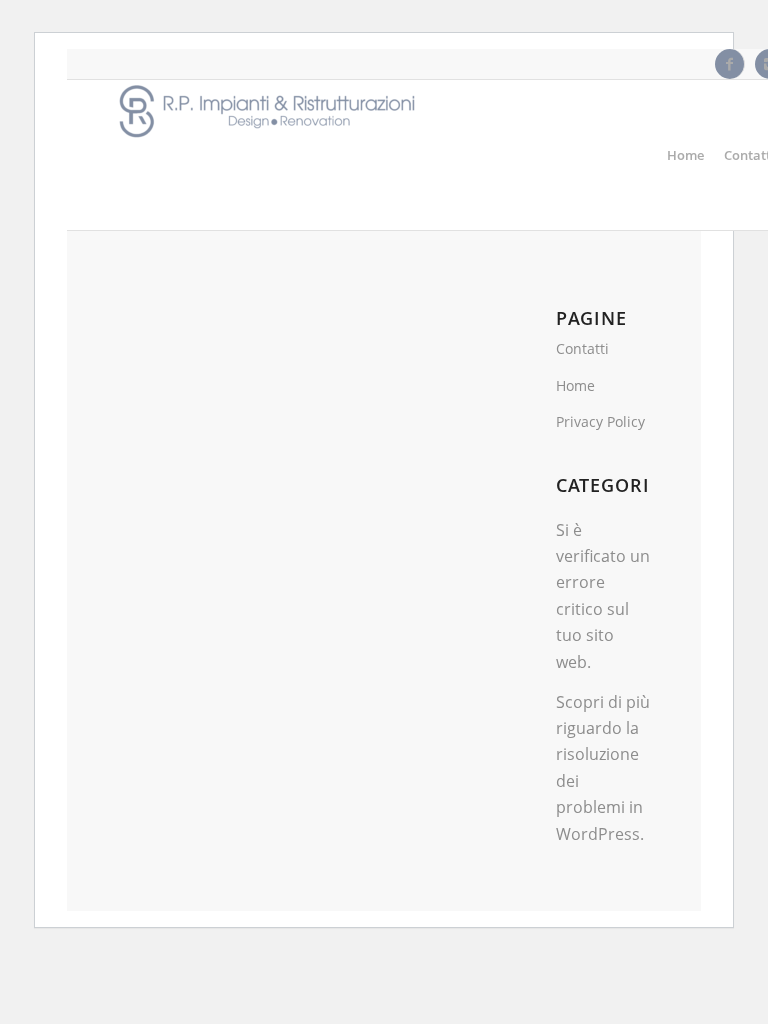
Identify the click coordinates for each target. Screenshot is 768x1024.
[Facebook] (729, 64)
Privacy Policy (600, 421)
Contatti (582, 348)
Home (575, 385)
